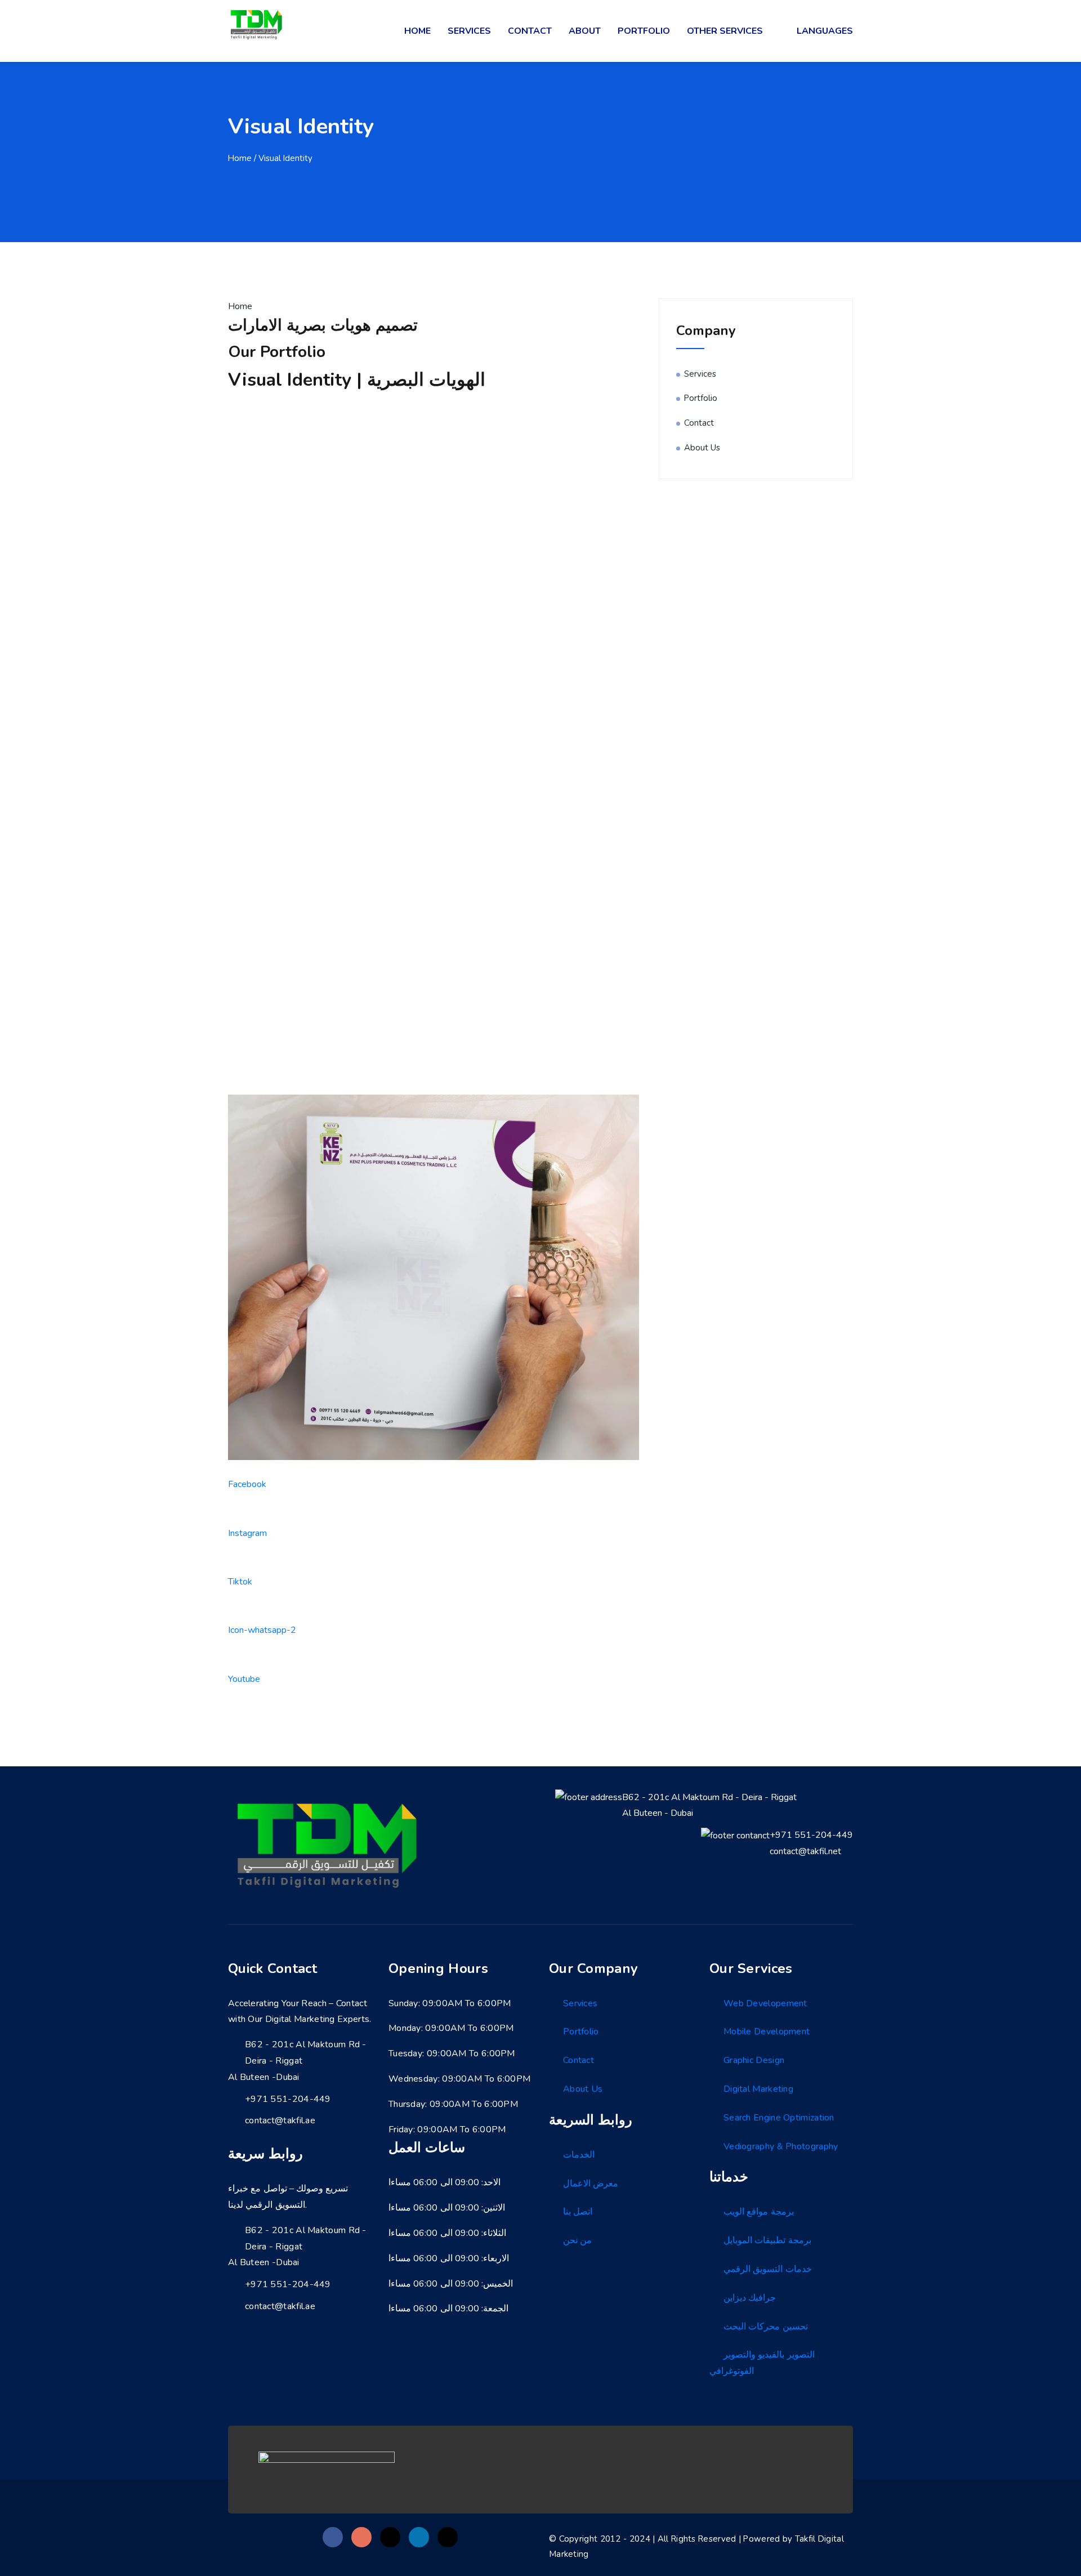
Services (469, 31)
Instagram (247, 1533)
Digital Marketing (758, 2089)
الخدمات (579, 2155)
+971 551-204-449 (811, 1835)
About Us (702, 448)
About (585, 31)
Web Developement (765, 2003)
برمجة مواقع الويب (759, 2212)
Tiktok (240, 1582)
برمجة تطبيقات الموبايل (767, 2240)
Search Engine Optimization (779, 2118)
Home (417, 31)
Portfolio (644, 31)
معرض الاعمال (591, 2184)
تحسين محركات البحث (766, 2327)
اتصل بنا (578, 2212)
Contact (530, 31)
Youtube (244, 1679)
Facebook (247, 1484)
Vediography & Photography (781, 2146)
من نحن (577, 2240)
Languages (825, 31)
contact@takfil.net (805, 1851)
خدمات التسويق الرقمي (768, 2269)
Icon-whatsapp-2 (262, 1630)
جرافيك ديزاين (750, 2298)
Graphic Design (754, 2060)
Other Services (725, 31)
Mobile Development (767, 2032)
